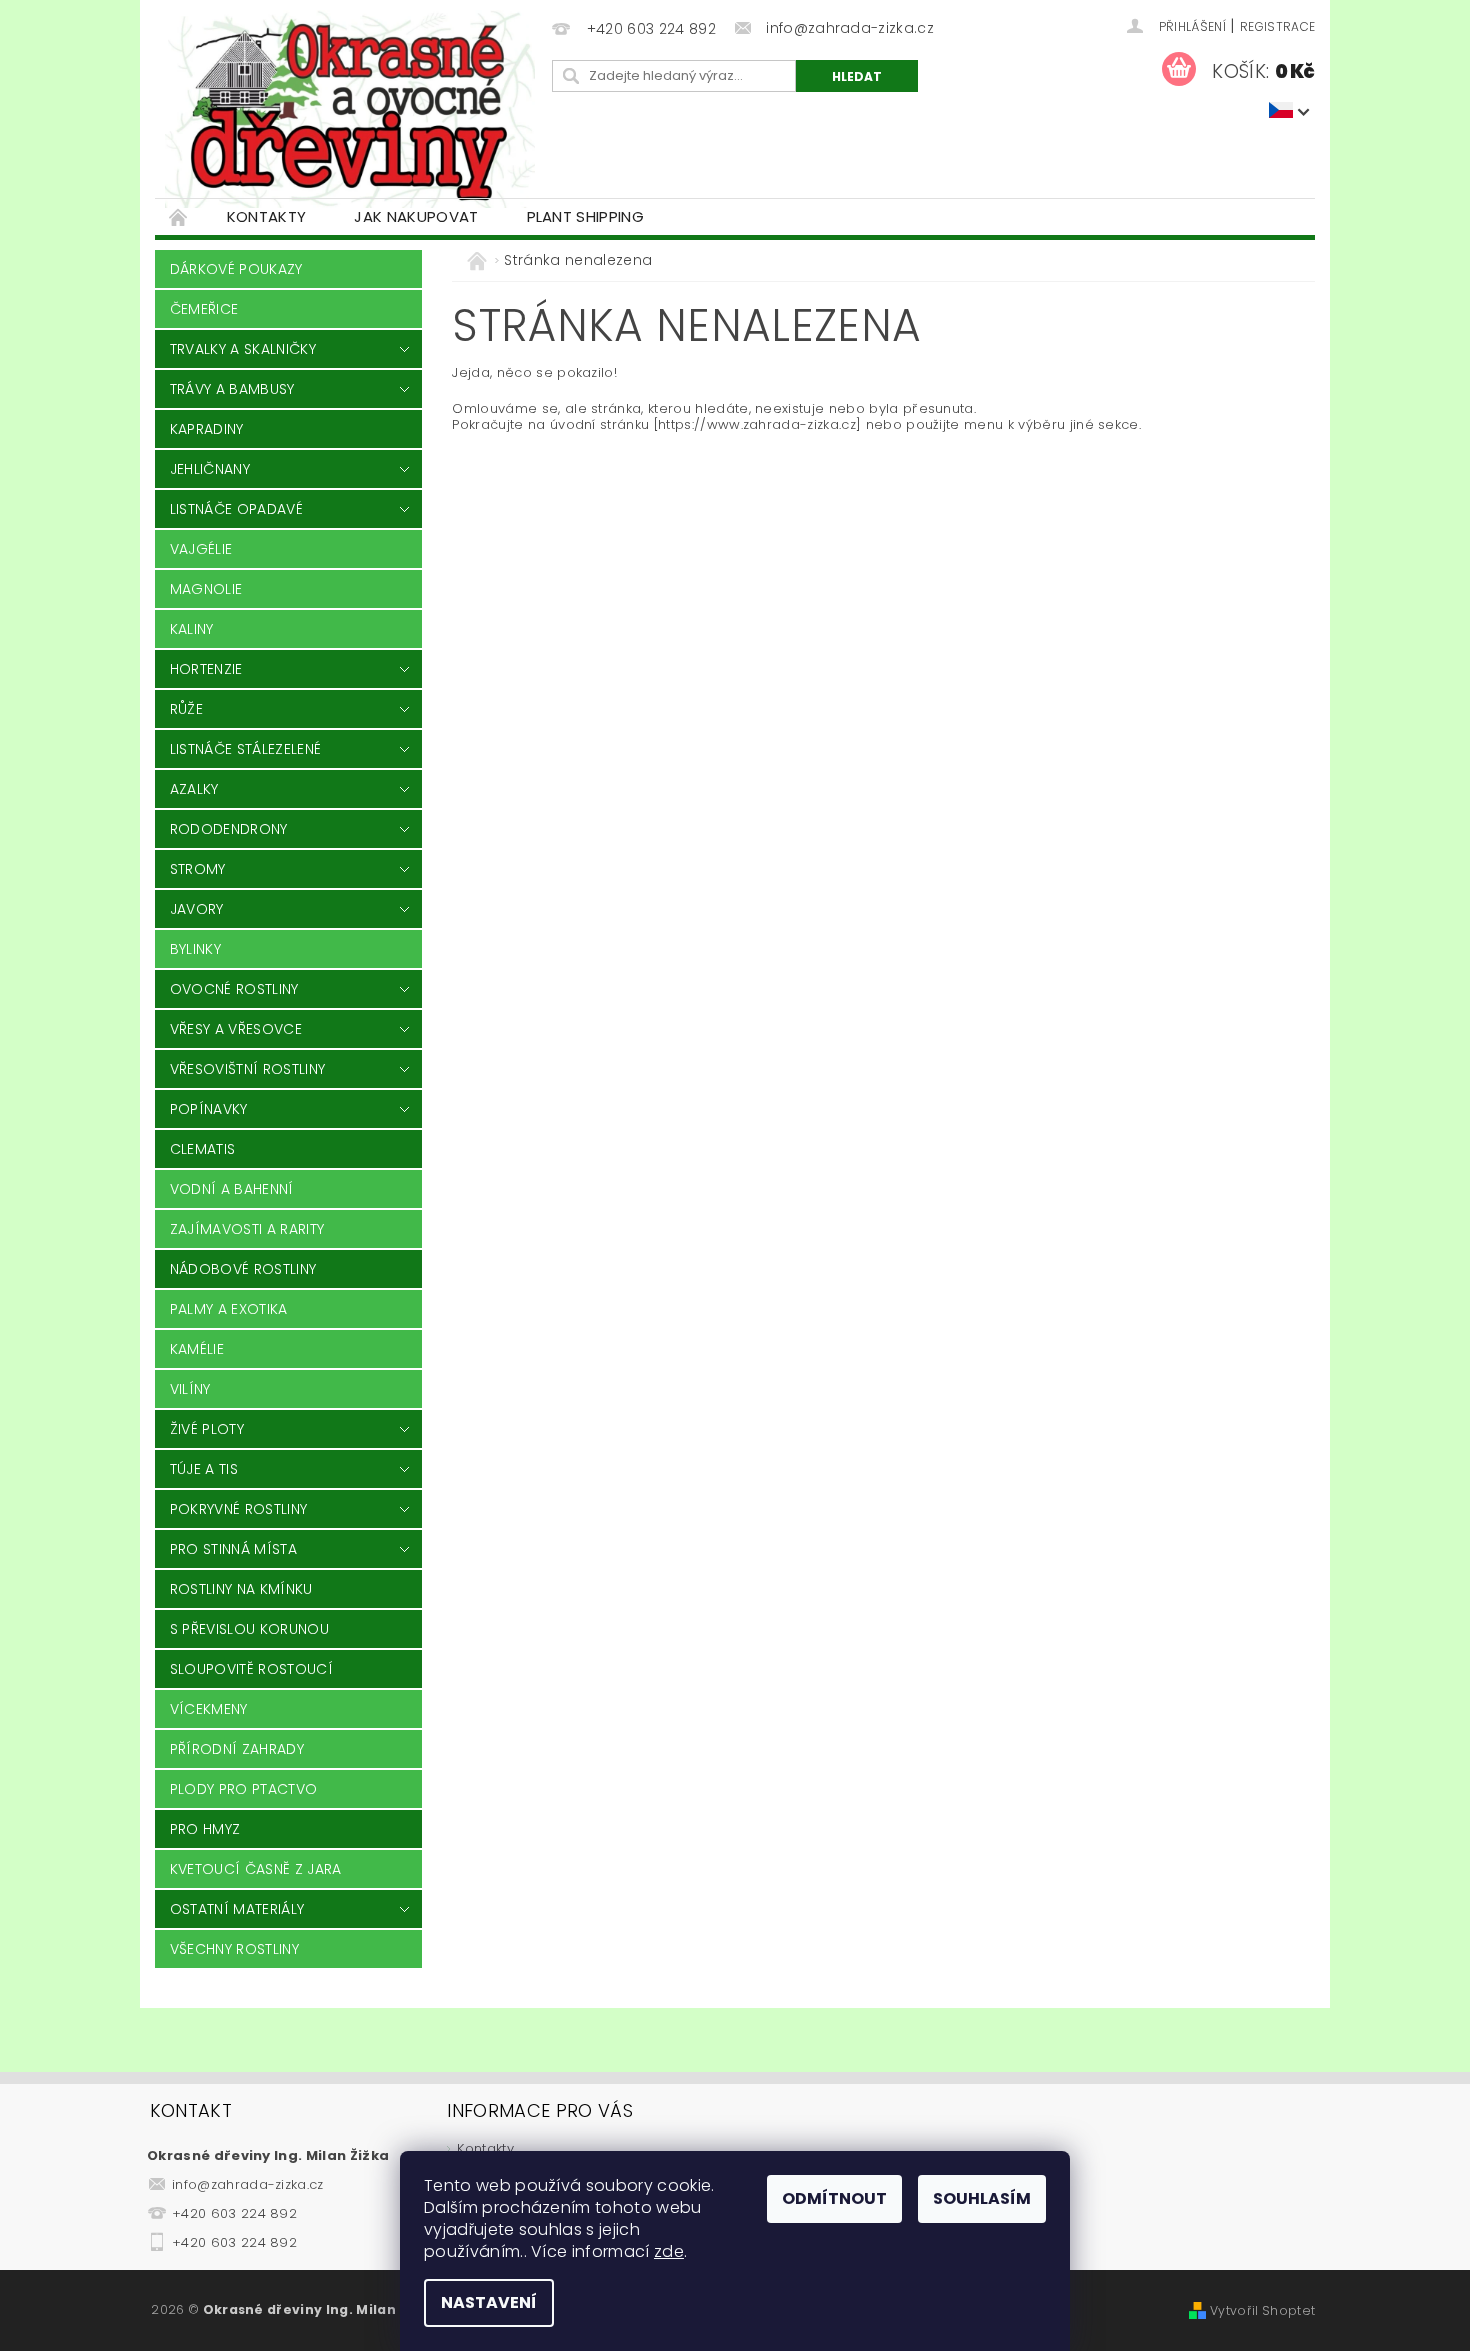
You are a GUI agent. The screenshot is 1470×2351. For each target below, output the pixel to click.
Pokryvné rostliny (238, 1509)
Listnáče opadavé (236, 509)
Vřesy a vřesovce (236, 1029)
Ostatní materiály (237, 1909)
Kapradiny (207, 429)
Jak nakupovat (416, 216)
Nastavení (489, 2302)
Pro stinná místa (233, 1549)
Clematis (203, 1149)
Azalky (194, 789)
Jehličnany (210, 469)
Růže (186, 709)
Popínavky (209, 1109)
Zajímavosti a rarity (247, 1229)
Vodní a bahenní (232, 1189)
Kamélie (197, 1349)
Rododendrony (229, 829)
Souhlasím (982, 2198)
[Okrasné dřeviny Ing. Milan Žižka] (350, 109)
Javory (197, 909)
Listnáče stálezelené (245, 749)
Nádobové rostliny (243, 1269)
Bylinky (195, 949)
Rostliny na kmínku (241, 1589)
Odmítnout (834, 2198)
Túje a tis (204, 1469)
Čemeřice (204, 309)
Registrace (1277, 26)
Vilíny (190, 1389)
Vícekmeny (209, 1709)
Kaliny (192, 629)
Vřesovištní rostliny (247, 1069)
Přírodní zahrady (237, 1749)
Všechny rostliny (234, 1949)
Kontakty (267, 216)
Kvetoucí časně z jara (256, 1869)
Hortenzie (206, 669)
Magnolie (206, 589)
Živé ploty (207, 1429)
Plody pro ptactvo (243, 1789)
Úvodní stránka (179, 216)
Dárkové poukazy (236, 269)
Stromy (198, 869)
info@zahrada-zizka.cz (248, 2184)
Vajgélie (201, 549)
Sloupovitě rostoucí (251, 1669)
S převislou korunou (249, 1629)
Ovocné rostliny (234, 989)
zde (669, 2251)
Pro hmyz (205, 1829)
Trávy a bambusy (232, 389)
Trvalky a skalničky (243, 349)
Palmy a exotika (229, 1309)
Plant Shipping (585, 216)
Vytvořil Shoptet (1262, 2310)
